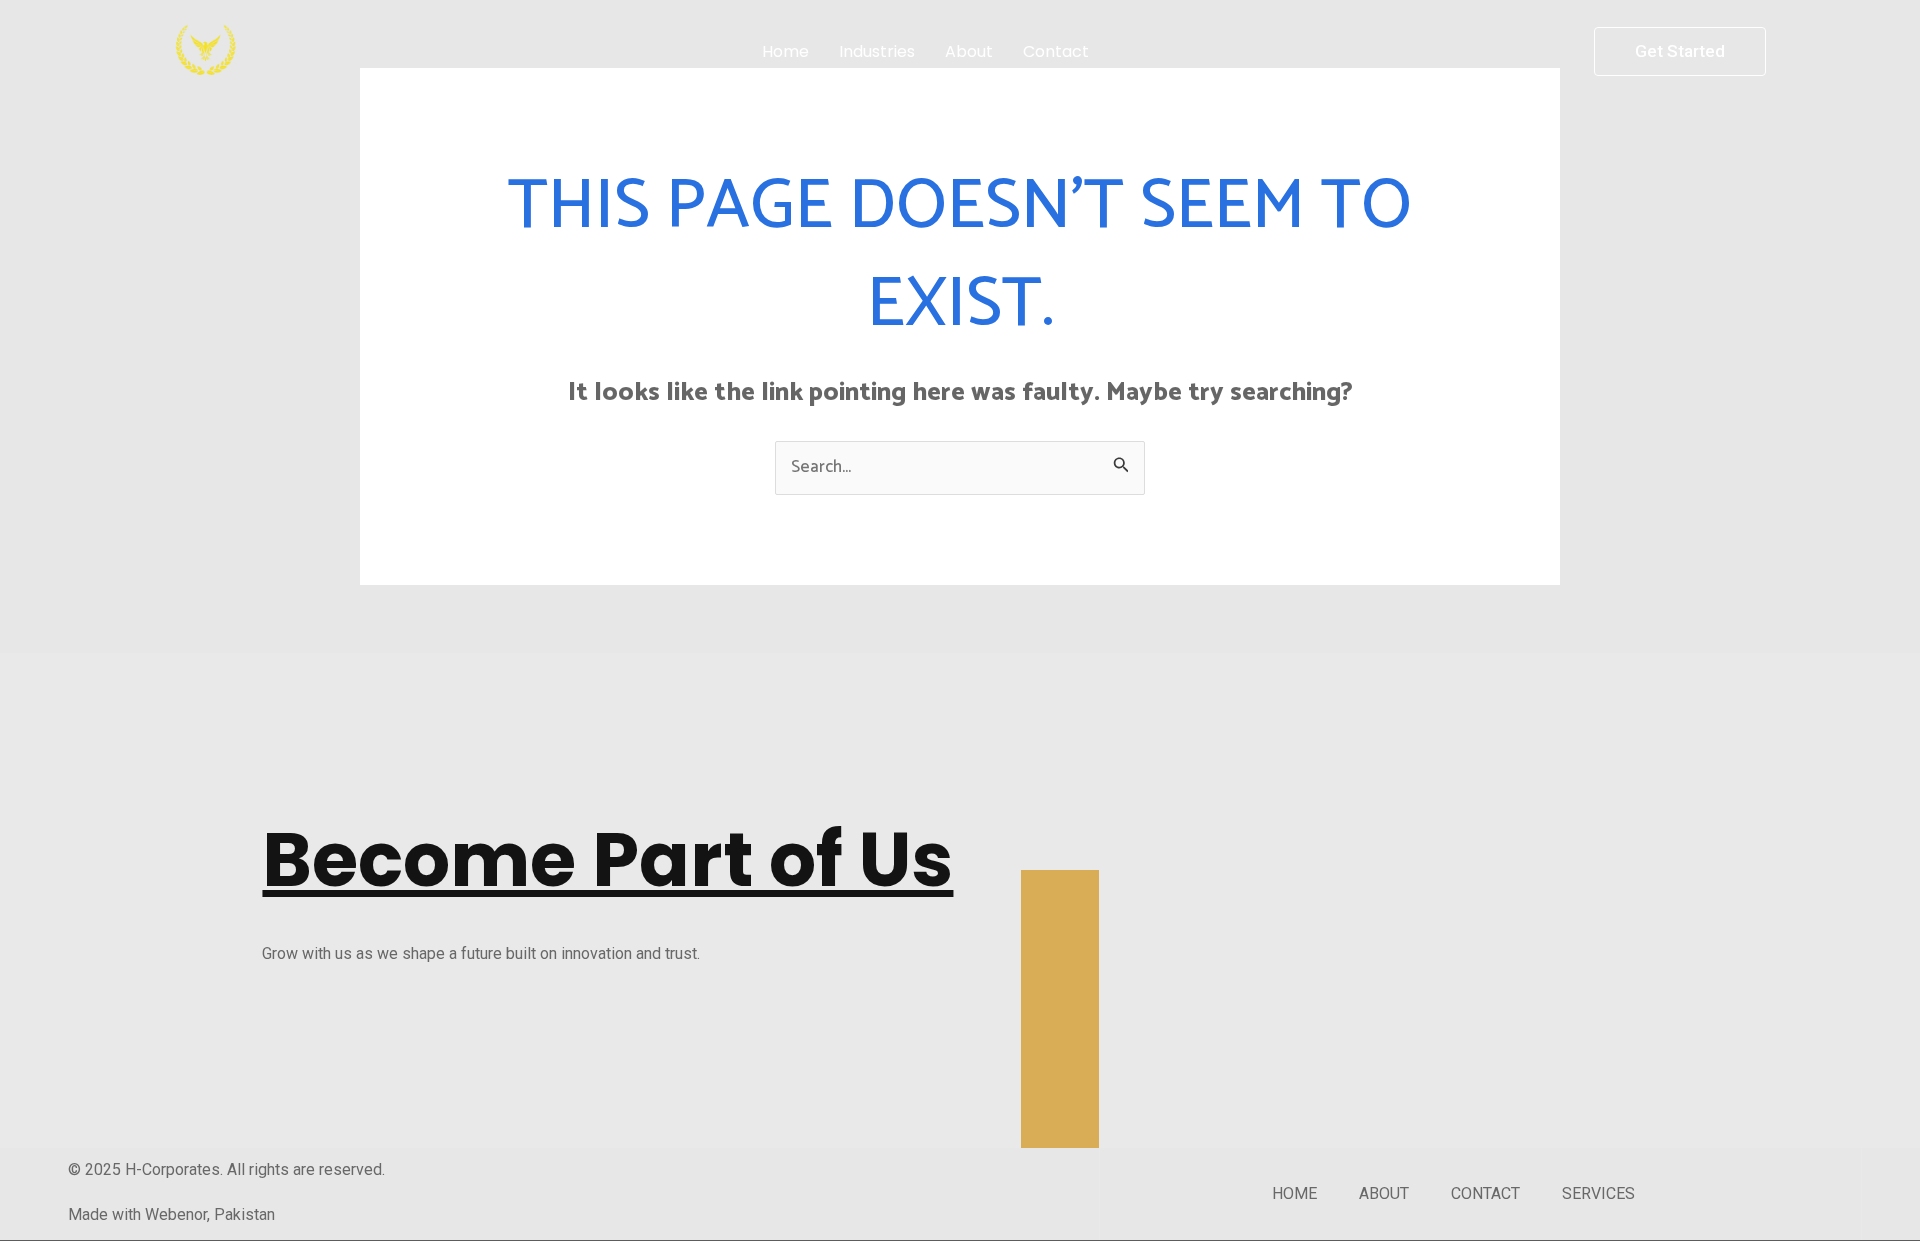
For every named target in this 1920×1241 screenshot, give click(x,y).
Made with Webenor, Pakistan (171, 1214)
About (969, 51)
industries (877, 51)
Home (785, 51)
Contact (1056, 51)
